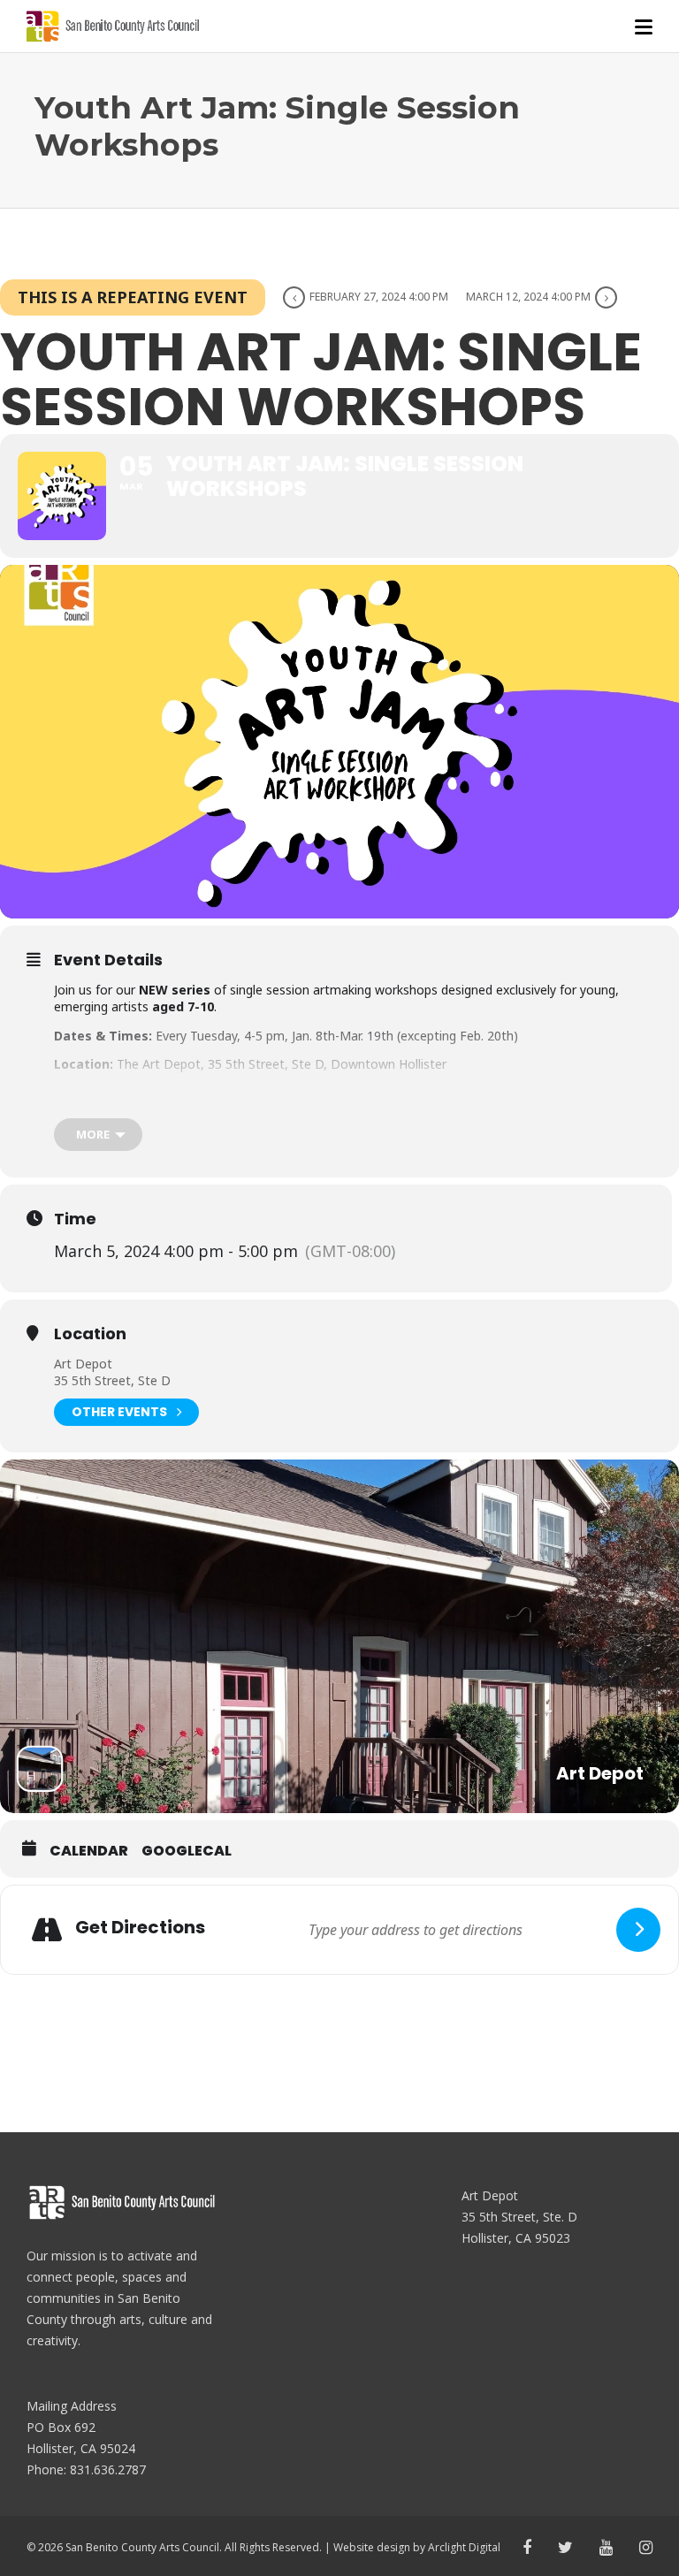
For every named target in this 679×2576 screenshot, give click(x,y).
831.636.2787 (108, 2469)
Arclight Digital (464, 2547)
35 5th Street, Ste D (112, 1380)
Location (90, 1334)
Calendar (89, 1851)
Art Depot (83, 1364)
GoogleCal (187, 1851)
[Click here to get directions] (638, 1930)
